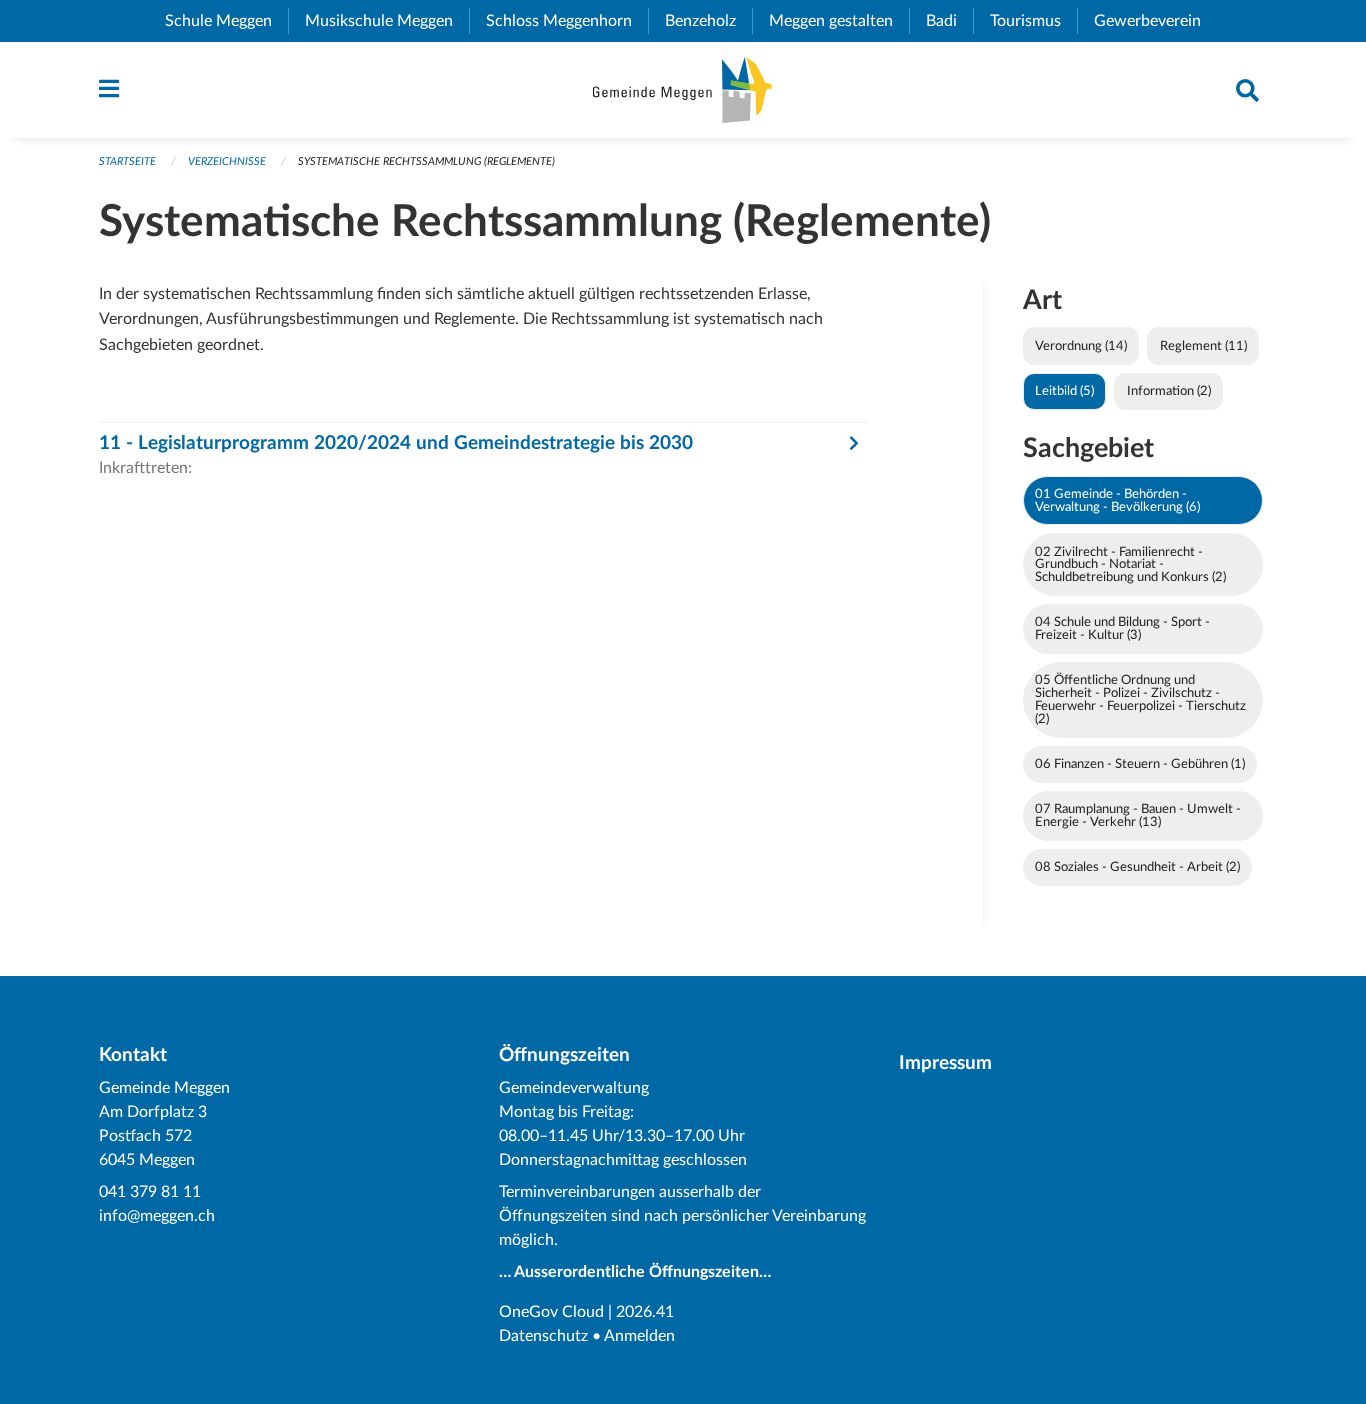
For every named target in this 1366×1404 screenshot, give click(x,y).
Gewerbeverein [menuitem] (1155, 21)
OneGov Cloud (551, 1312)
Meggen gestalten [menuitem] (839, 21)
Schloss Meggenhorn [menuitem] (567, 21)
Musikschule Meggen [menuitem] (387, 21)
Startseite (127, 161)
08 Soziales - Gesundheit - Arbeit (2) (1137, 867)
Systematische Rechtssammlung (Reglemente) (426, 161)
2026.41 (645, 1312)
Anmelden (639, 1336)
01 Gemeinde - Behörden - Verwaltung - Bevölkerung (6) (1117, 500)
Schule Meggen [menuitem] (226, 21)
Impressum (945, 1063)
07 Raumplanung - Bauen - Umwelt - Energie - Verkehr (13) (1138, 815)
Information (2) (1169, 391)
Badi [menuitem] (949, 21)
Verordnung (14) (1081, 346)
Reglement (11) (1203, 346)
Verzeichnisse (227, 161)
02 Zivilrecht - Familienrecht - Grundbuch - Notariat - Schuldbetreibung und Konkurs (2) (1130, 565)
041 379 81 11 (150, 1192)
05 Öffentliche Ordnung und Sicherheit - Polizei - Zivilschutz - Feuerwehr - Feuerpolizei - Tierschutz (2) (1140, 699)
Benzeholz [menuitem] (708, 21)
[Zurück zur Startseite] (682, 90)
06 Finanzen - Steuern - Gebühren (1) (1140, 764)
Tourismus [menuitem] (1033, 21)
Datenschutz (543, 1336)
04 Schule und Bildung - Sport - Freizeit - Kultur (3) (1122, 628)
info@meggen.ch (157, 1216)
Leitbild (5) (1064, 391)
